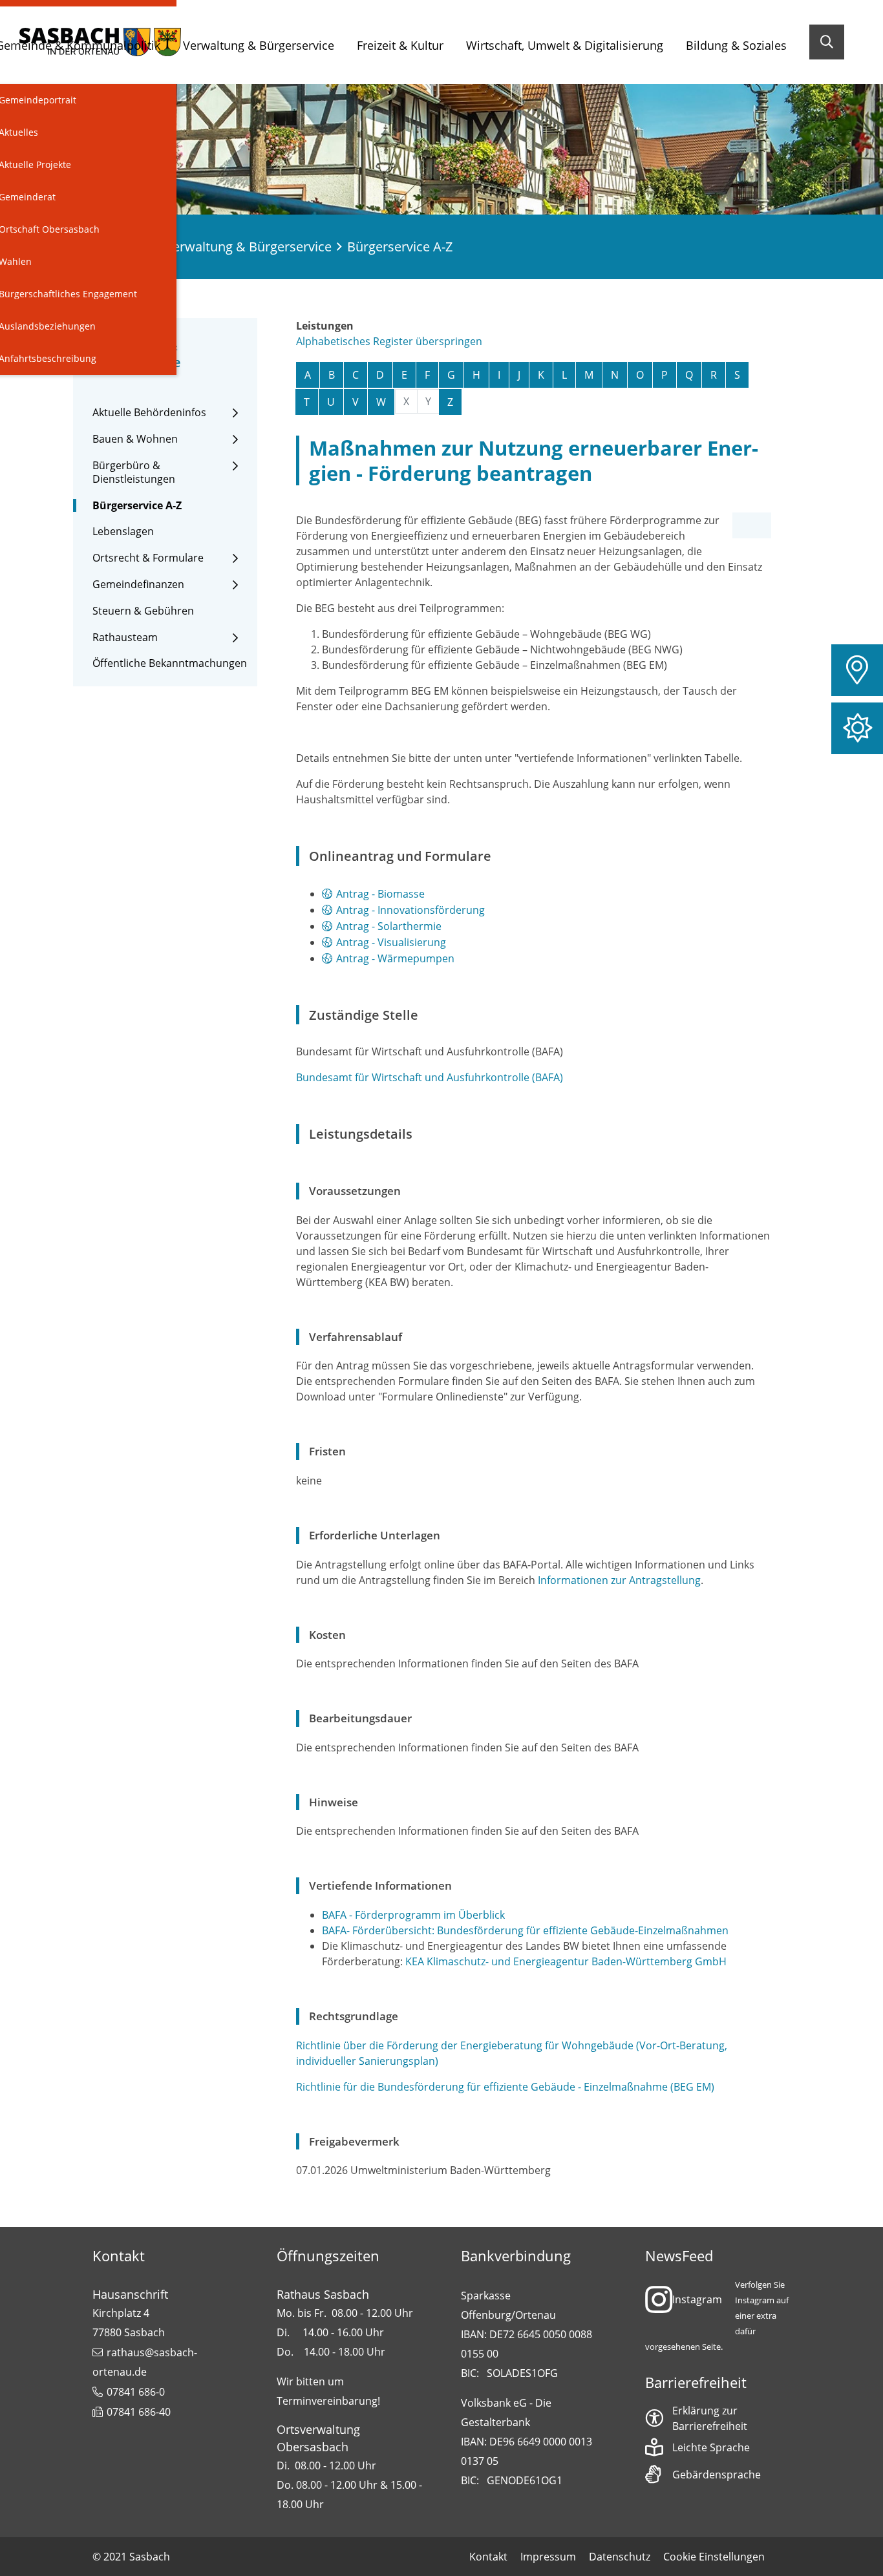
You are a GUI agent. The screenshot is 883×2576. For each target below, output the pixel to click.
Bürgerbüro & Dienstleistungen (134, 472)
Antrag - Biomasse (380, 894)
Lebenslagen (123, 532)
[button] (857, 670)
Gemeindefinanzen (138, 585)
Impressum (548, 2557)
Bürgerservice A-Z (137, 506)
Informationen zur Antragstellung (619, 1580)
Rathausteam (125, 638)
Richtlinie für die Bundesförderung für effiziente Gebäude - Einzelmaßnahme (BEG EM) (505, 2087)
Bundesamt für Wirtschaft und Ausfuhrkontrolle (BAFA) (430, 1077)
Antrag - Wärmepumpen (395, 958)
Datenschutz (620, 2557)
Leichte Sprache (711, 2447)
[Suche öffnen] (827, 42)
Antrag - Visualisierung (391, 942)
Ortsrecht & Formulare (148, 558)
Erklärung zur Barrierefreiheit (710, 2418)
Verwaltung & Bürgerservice (259, 45)
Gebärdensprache (717, 2475)
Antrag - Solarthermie (389, 926)
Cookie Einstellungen (714, 2557)
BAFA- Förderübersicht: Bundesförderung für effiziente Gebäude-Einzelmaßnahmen (525, 1930)
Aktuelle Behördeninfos (149, 413)
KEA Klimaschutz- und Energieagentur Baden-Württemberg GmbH (566, 1961)
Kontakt (488, 2557)
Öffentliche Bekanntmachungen (170, 663)
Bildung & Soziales (736, 45)
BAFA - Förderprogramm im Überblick (413, 1915)
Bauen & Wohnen (135, 439)
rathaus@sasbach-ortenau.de (145, 2362)
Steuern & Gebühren (143, 611)
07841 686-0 (136, 2392)
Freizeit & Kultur (400, 45)
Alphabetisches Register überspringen (389, 341)
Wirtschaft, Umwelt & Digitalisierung (565, 45)
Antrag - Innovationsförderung (410, 910)
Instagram (697, 2299)
